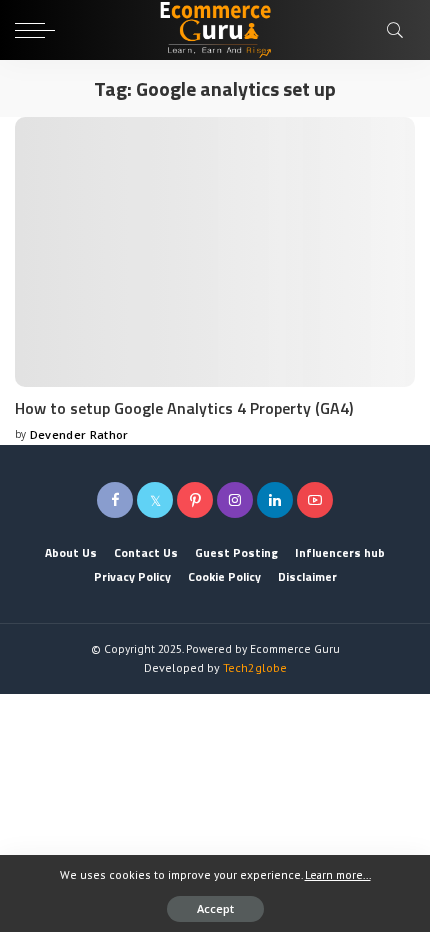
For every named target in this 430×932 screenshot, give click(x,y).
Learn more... (338, 874)
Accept (215, 908)
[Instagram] (235, 500)
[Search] (396, 30)
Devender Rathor (79, 434)
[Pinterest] (195, 500)
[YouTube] (315, 500)
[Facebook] (115, 500)
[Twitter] (155, 500)
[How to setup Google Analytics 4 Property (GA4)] (215, 252)
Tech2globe (255, 667)
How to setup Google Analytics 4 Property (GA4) (184, 408)
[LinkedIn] (275, 500)
